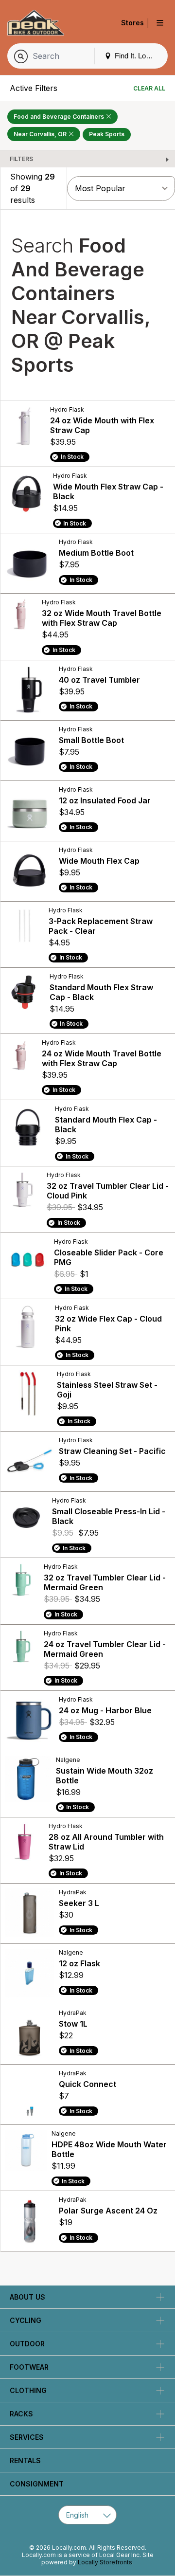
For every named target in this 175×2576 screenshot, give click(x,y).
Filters (21, 159)
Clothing (28, 2390)
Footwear (29, 2367)
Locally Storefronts (105, 2562)
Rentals (25, 2460)
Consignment (37, 2484)
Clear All (149, 88)
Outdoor (27, 2344)
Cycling (26, 2320)
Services (27, 2437)
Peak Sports (107, 134)
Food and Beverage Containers (60, 117)
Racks (21, 2414)
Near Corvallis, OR (41, 134)
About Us (27, 2297)
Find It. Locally (137, 56)
